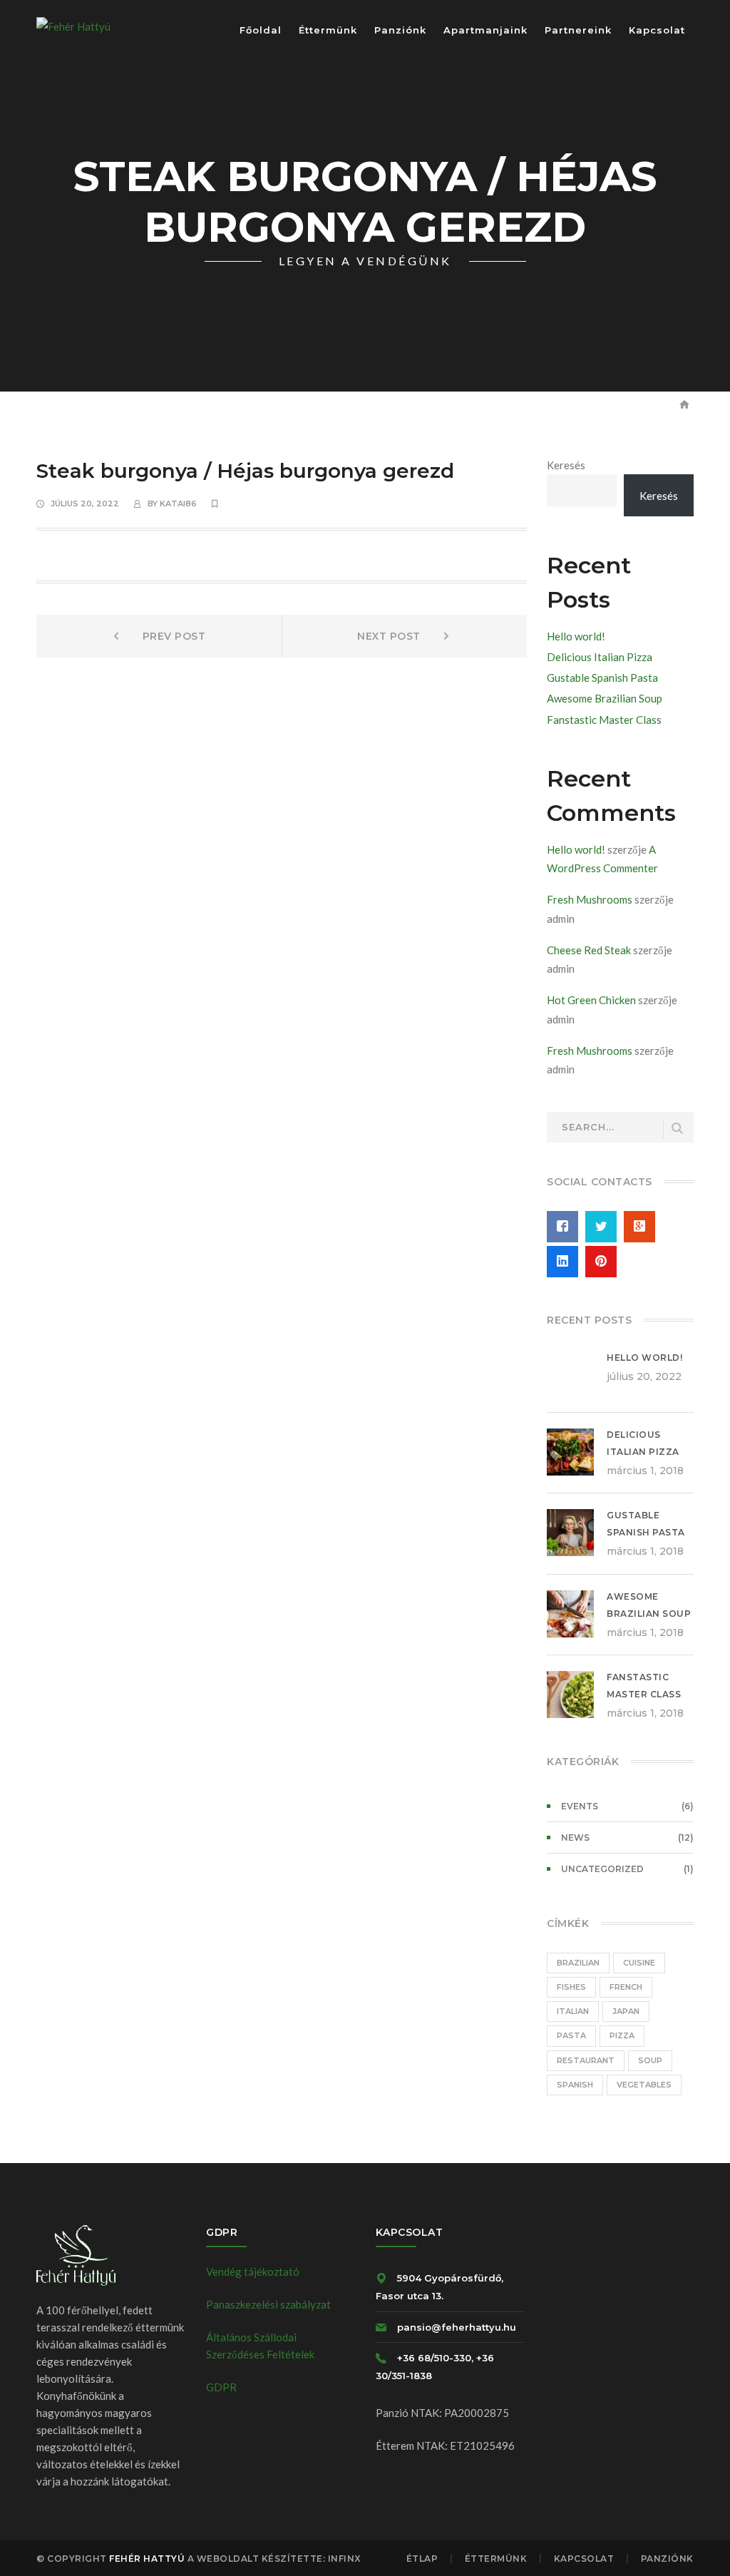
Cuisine (639, 1963)
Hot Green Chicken (591, 1000)
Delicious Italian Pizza (600, 657)
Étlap (422, 2559)
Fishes (571, 1987)
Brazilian (578, 1963)
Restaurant (586, 2060)
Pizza (622, 2035)
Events (580, 1806)
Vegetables (644, 2085)
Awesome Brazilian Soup (605, 698)
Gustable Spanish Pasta (602, 678)
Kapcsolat (584, 2559)
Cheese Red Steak (589, 950)
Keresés (566, 465)
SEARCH (677, 1129)
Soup (650, 2060)
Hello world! (576, 636)
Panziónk (667, 2559)
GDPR (221, 2387)
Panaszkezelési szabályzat (268, 2304)
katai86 (178, 504)
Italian (573, 2011)
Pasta (571, 2035)
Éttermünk (496, 2559)
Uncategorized (602, 1869)
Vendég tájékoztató (253, 2271)
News (575, 1838)
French (626, 1987)
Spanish (575, 2085)
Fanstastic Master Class (604, 720)
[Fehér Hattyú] (73, 25)
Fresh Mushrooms (590, 899)
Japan (626, 2011)
